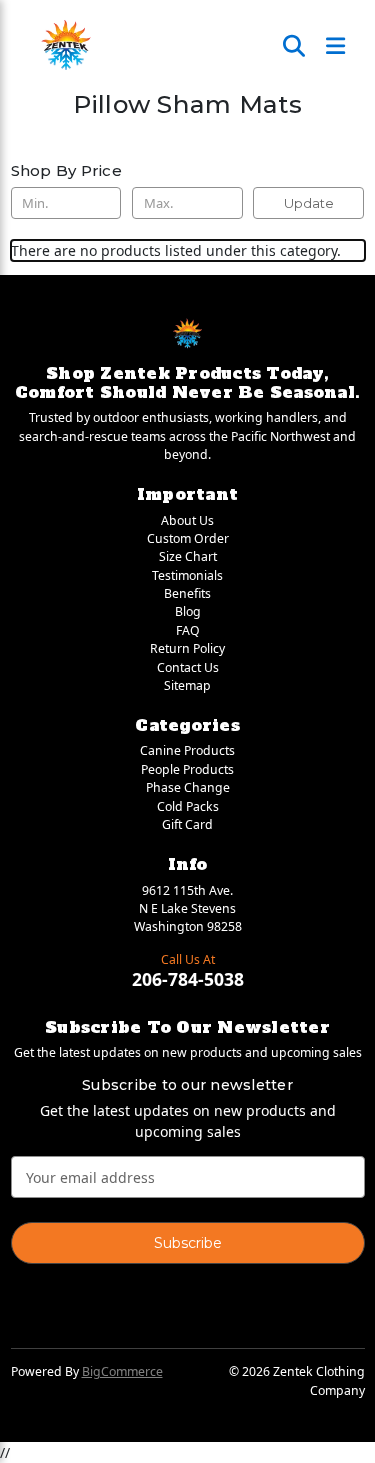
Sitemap (187, 685)
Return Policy (187, 648)
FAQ (188, 630)
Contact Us (188, 667)
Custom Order (188, 538)
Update (309, 203)
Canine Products (187, 750)
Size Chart (188, 556)
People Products (187, 769)
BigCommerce (122, 1371)
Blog (188, 611)
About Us (187, 520)
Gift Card (187, 824)
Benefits (187, 593)
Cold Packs (188, 806)
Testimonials (187, 575)
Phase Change (188, 787)
